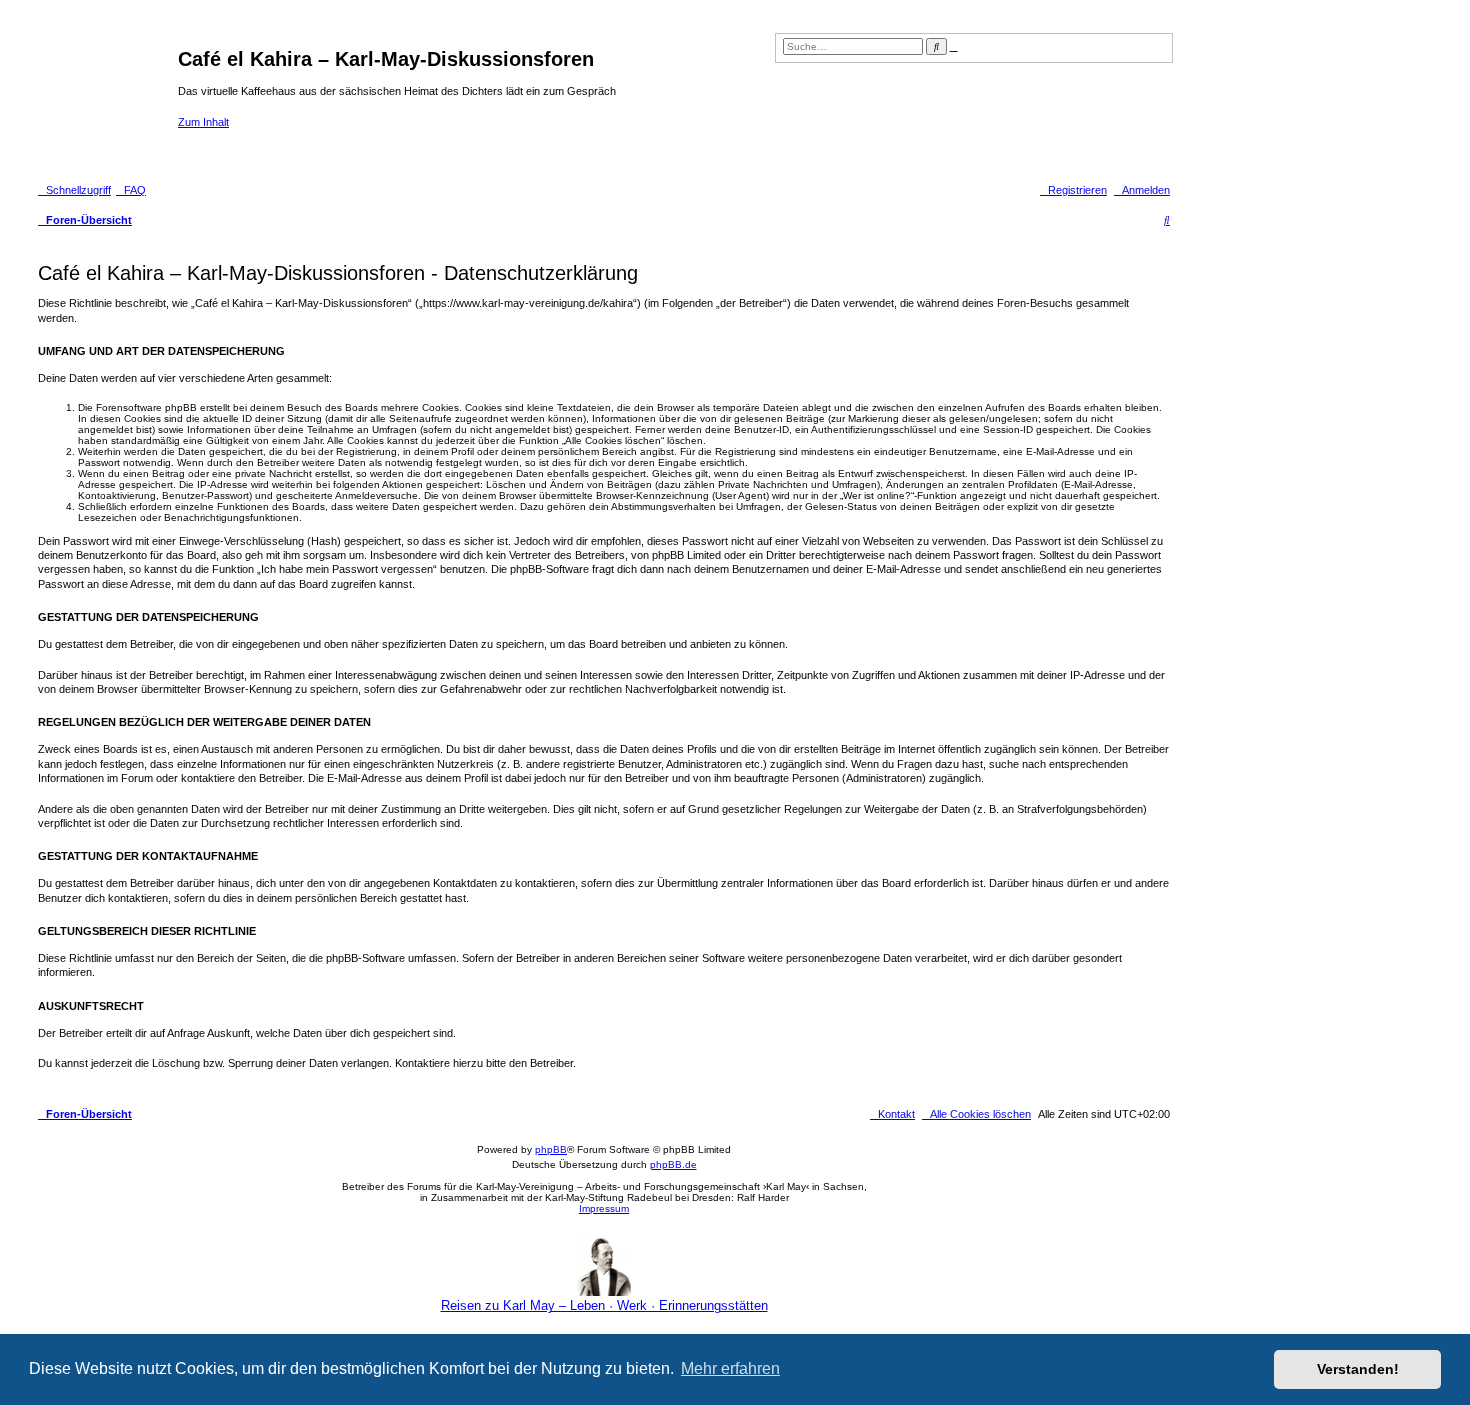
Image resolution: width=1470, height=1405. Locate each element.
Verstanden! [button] (1358, 1369)
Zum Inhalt (203, 122)
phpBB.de (673, 1164)
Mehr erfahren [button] (730, 1368)
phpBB (551, 1149)
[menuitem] (131, 190)
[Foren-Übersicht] (105, 98)
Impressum (604, 1208)
